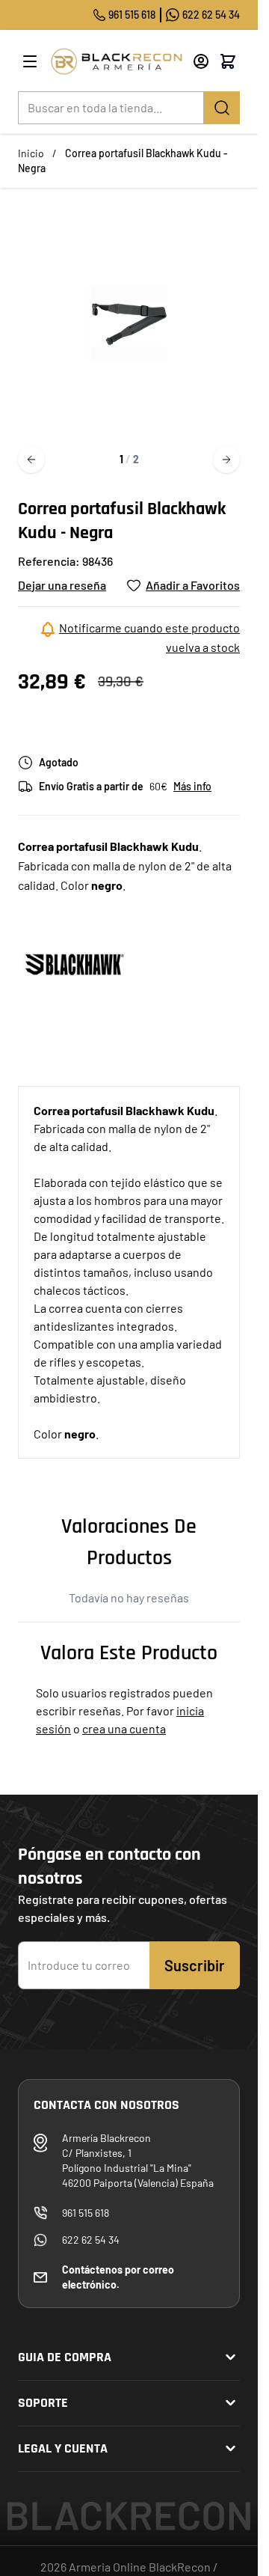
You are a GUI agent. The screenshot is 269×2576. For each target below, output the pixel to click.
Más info (192, 786)
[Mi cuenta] (201, 61)
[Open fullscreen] (129, 323)
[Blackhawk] (74, 963)
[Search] (222, 108)
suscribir (195, 1965)
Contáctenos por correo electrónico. (118, 2277)
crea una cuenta (124, 1728)
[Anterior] (31, 460)
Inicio (31, 153)
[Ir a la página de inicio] (116, 61)
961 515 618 (132, 15)
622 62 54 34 (211, 15)
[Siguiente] (226, 460)
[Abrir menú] (30, 61)
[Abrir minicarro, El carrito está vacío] (228, 61)
